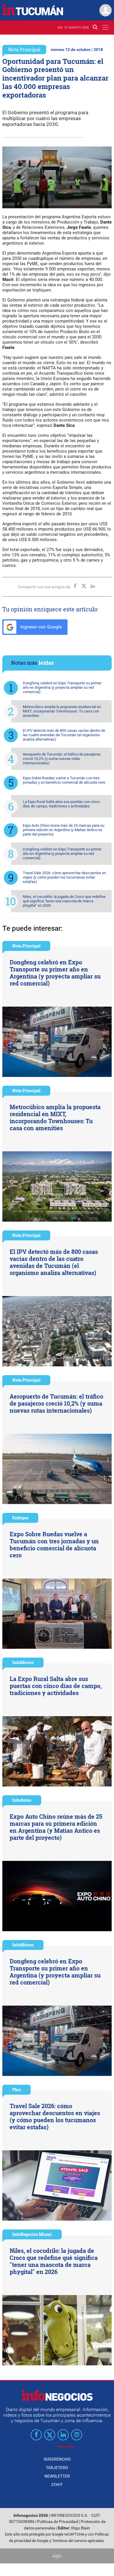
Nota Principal (24, 49)
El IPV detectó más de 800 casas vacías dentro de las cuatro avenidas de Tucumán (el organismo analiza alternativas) (64, 735)
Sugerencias (57, 2459)
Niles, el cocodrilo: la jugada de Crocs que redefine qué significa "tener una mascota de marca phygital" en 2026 (64, 901)
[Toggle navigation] (105, 27)
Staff (57, 2485)
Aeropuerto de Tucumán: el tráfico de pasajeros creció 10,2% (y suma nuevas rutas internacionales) (62, 759)
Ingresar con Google (40, 627)
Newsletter (57, 2476)
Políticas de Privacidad (58, 2522)
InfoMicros (23, 1662)
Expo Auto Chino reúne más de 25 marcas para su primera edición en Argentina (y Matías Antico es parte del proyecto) (64, 830)
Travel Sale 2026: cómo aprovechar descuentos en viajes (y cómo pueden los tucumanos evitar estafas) (64, 877)
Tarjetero (57, 2468)
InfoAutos (22, 1800)
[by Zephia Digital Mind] (57, 2556)
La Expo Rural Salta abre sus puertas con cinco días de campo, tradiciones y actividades (61, 804)
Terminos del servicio (70, 2541)
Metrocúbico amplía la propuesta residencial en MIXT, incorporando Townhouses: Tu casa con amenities (62, 711)
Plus (17, 2090)
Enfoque (20, 1518)
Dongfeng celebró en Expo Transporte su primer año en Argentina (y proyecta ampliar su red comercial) (62, 687)
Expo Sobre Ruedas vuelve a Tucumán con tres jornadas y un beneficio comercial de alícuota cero (64, 780)
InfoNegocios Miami (32, 2234)
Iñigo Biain (81, 2528)
